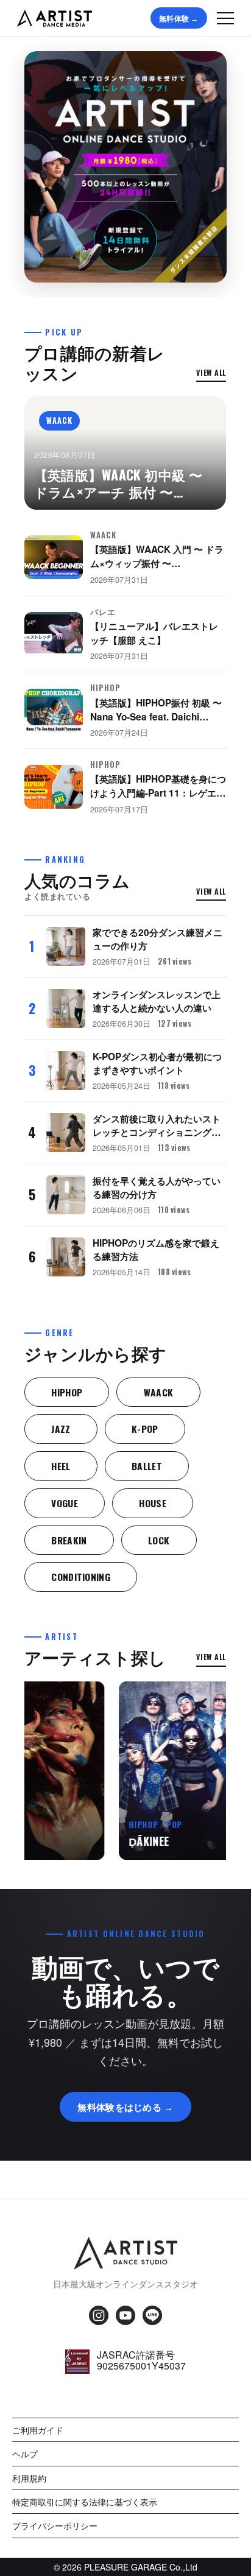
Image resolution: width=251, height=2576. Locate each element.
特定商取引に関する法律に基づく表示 (85, 2502)
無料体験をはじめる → (125, 2106)
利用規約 (29, 2478)
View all (212, 372)
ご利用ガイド (38, 2430)
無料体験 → (179, 18)
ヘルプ (25, 2454)
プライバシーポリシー (55, 2525)
